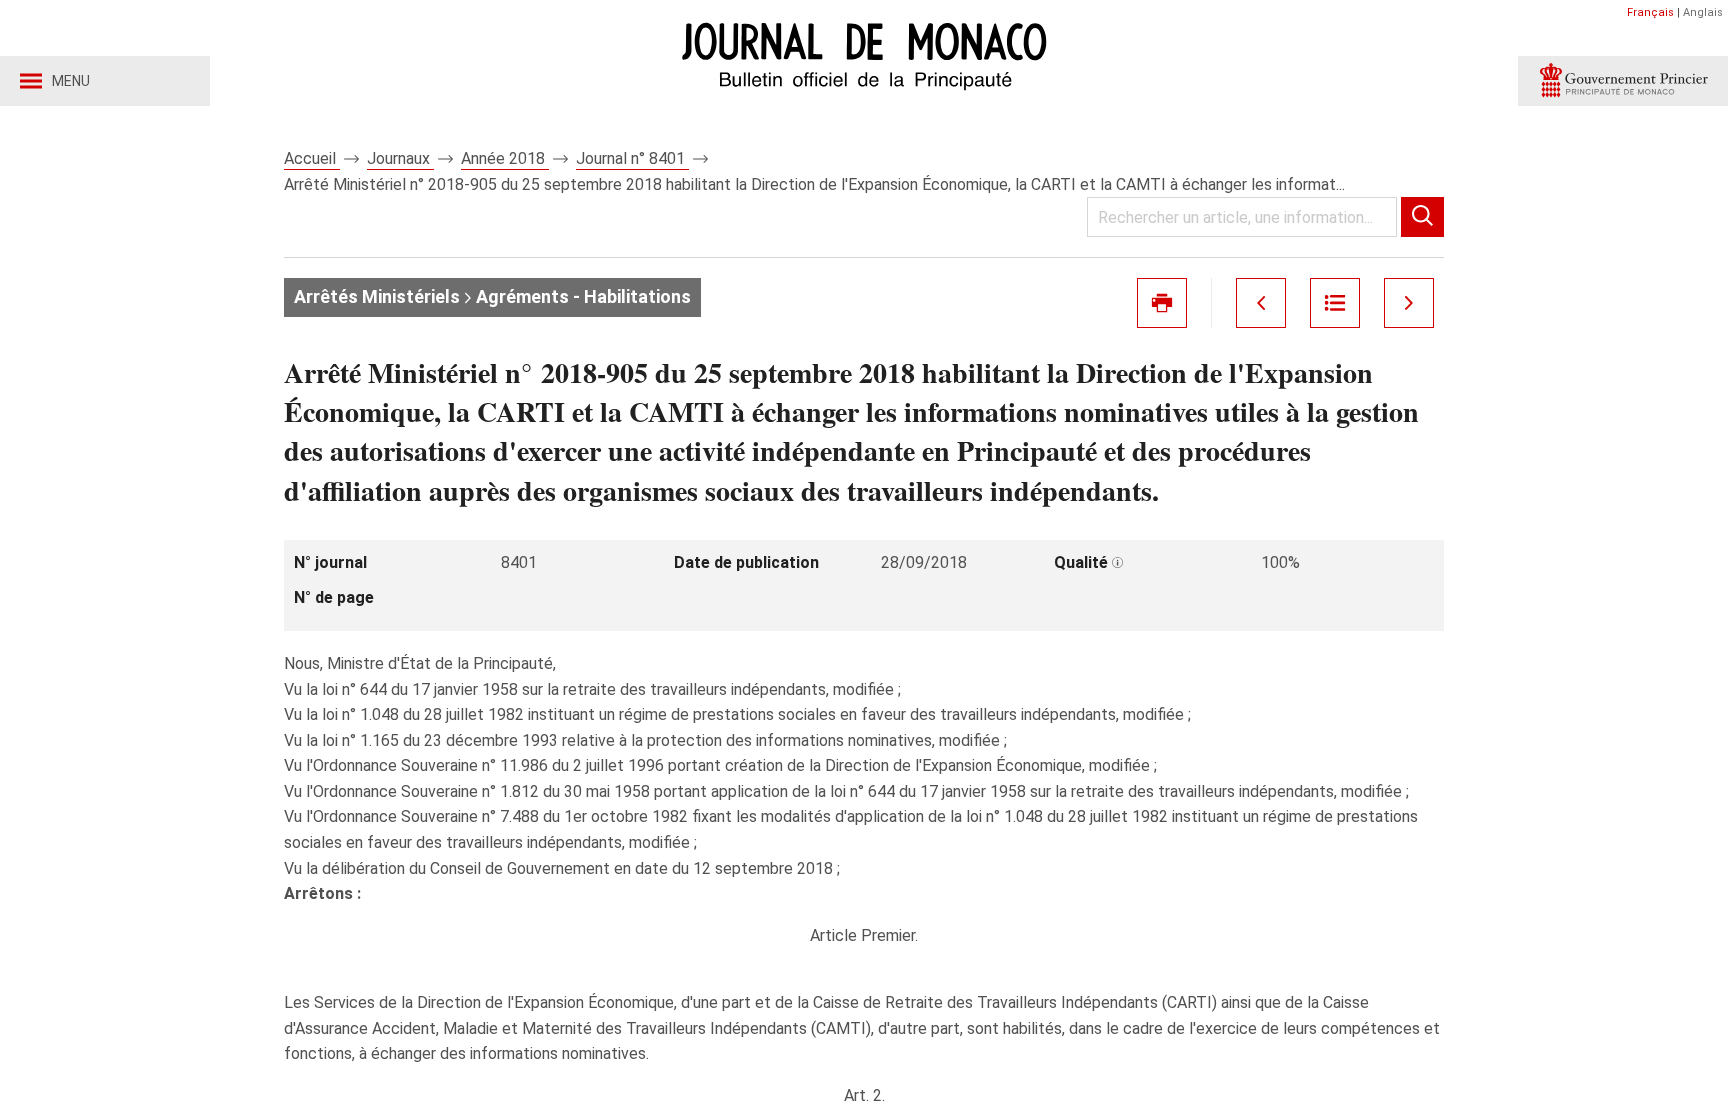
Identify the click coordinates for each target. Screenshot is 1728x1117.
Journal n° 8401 (632, 158)
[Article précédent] (1261, 303)
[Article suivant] (1409, 303)
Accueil (312, 158)
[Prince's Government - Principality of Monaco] (1623, 81)
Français (1650, 12)
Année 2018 (505, 158)
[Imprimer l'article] (1162, 303)
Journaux (400, 158)
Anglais (1703, 12)
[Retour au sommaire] (1335, 303)
